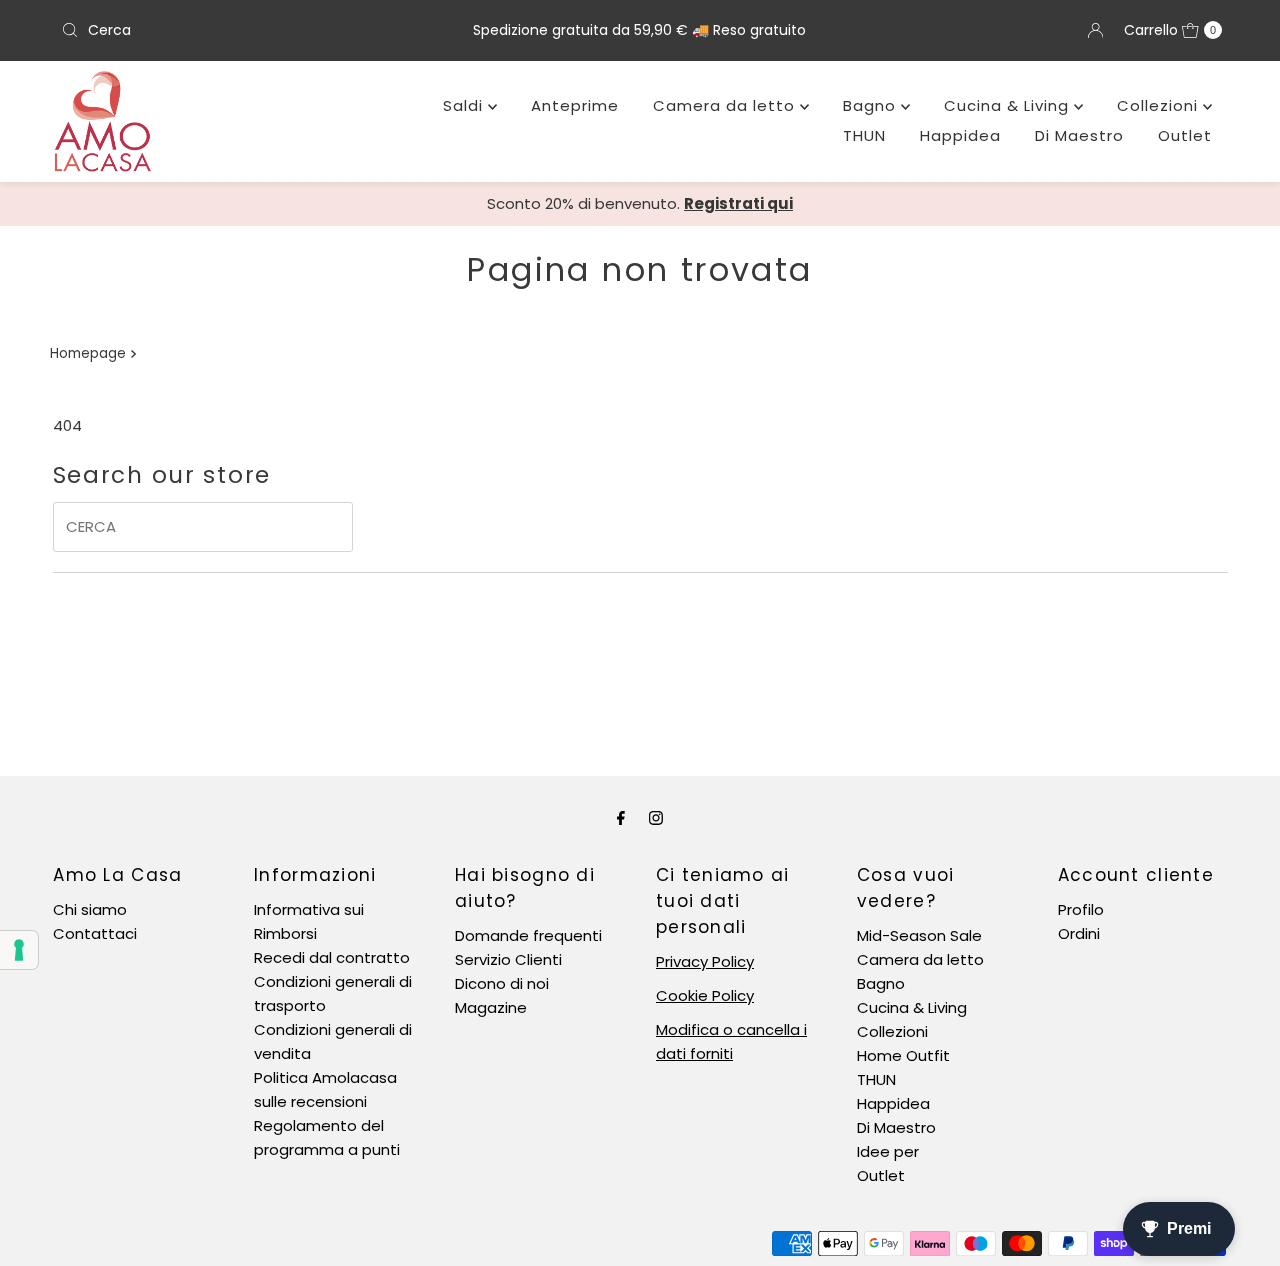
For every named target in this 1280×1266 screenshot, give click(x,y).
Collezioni (1160, 105)
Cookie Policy (705, 995)
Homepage (88, 353)
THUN (864, 135)
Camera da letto (726, 105)
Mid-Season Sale (919, 935)
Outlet (1185, 135)
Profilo (1081, 909)
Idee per (888, 1151)
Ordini (1079, 933)
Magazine (491, 1007)
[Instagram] (656, 818)
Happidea (960, 135)
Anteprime (575, 105)
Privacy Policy (705, 961)
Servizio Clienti (508, 959)
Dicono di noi (502, 983)
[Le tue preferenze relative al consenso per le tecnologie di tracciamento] (19, 950)
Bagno (872, 105)
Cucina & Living (1009, 105)
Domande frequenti (528, 935)
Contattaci (95, 933)
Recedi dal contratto (332, 957)
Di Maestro (1079, 135)
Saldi (465, 105)
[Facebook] (621, 818)
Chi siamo (90, 909)
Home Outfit (903, 1055)
